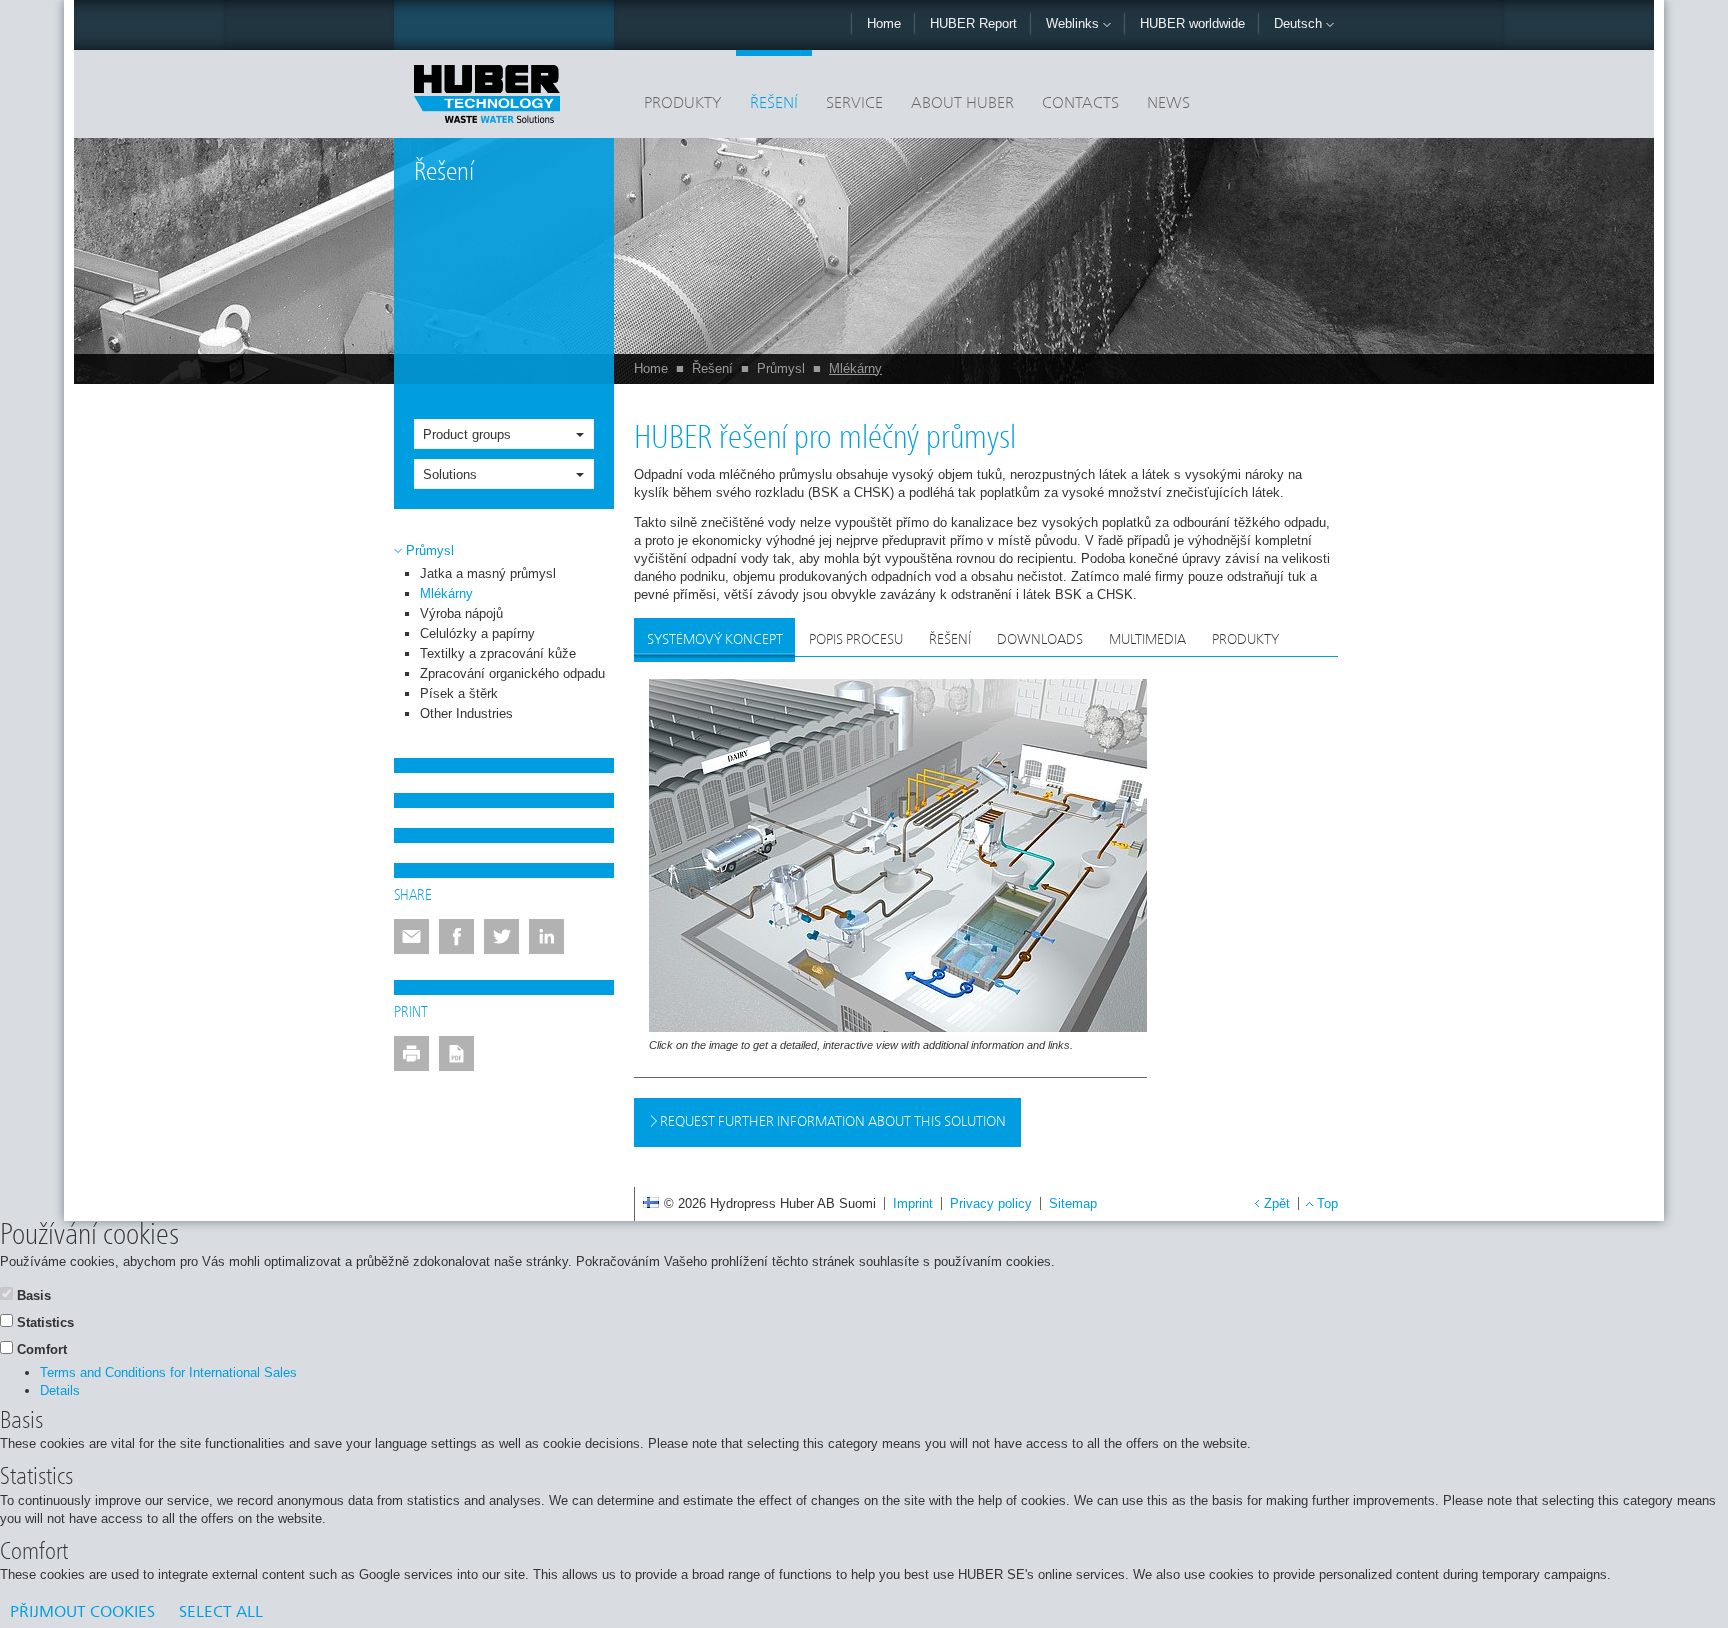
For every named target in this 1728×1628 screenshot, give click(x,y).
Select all (221, 1613)
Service (854, 104)
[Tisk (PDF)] (456, 1053)
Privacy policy (991, 1203)
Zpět (1277, 1203)
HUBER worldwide (1192, 23)
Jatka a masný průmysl (488, 573)
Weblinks (1074, 23)
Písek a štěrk (459, 693)
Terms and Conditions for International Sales (168, 1372)
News (1168, 104)
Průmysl (781, 368)
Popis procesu (856, 640)
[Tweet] (501, 936)
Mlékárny (855, 368)
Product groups (467, 434)
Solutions (450, 474)
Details (60, 1390)
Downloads (1040, 640)
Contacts (1080, 104)
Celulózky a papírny (477, 633)
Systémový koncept (715, 640)
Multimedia (1147, 640)
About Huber (962, 104)
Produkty (683, 104)
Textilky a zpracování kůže (498, 653)
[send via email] (411, 936)
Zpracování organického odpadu (512, 673)
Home (884, 23)
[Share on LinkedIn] (546, 936)
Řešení (774, 104)
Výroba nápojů (461, 613)
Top (1327, 1203)
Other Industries (466, 713)
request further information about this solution (831, 1122)
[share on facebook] (456, 936)
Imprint (913, 1203)
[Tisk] (411, 1053)
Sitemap (1073, 1203)
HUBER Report (973, 23)
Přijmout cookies (82, 1613)
